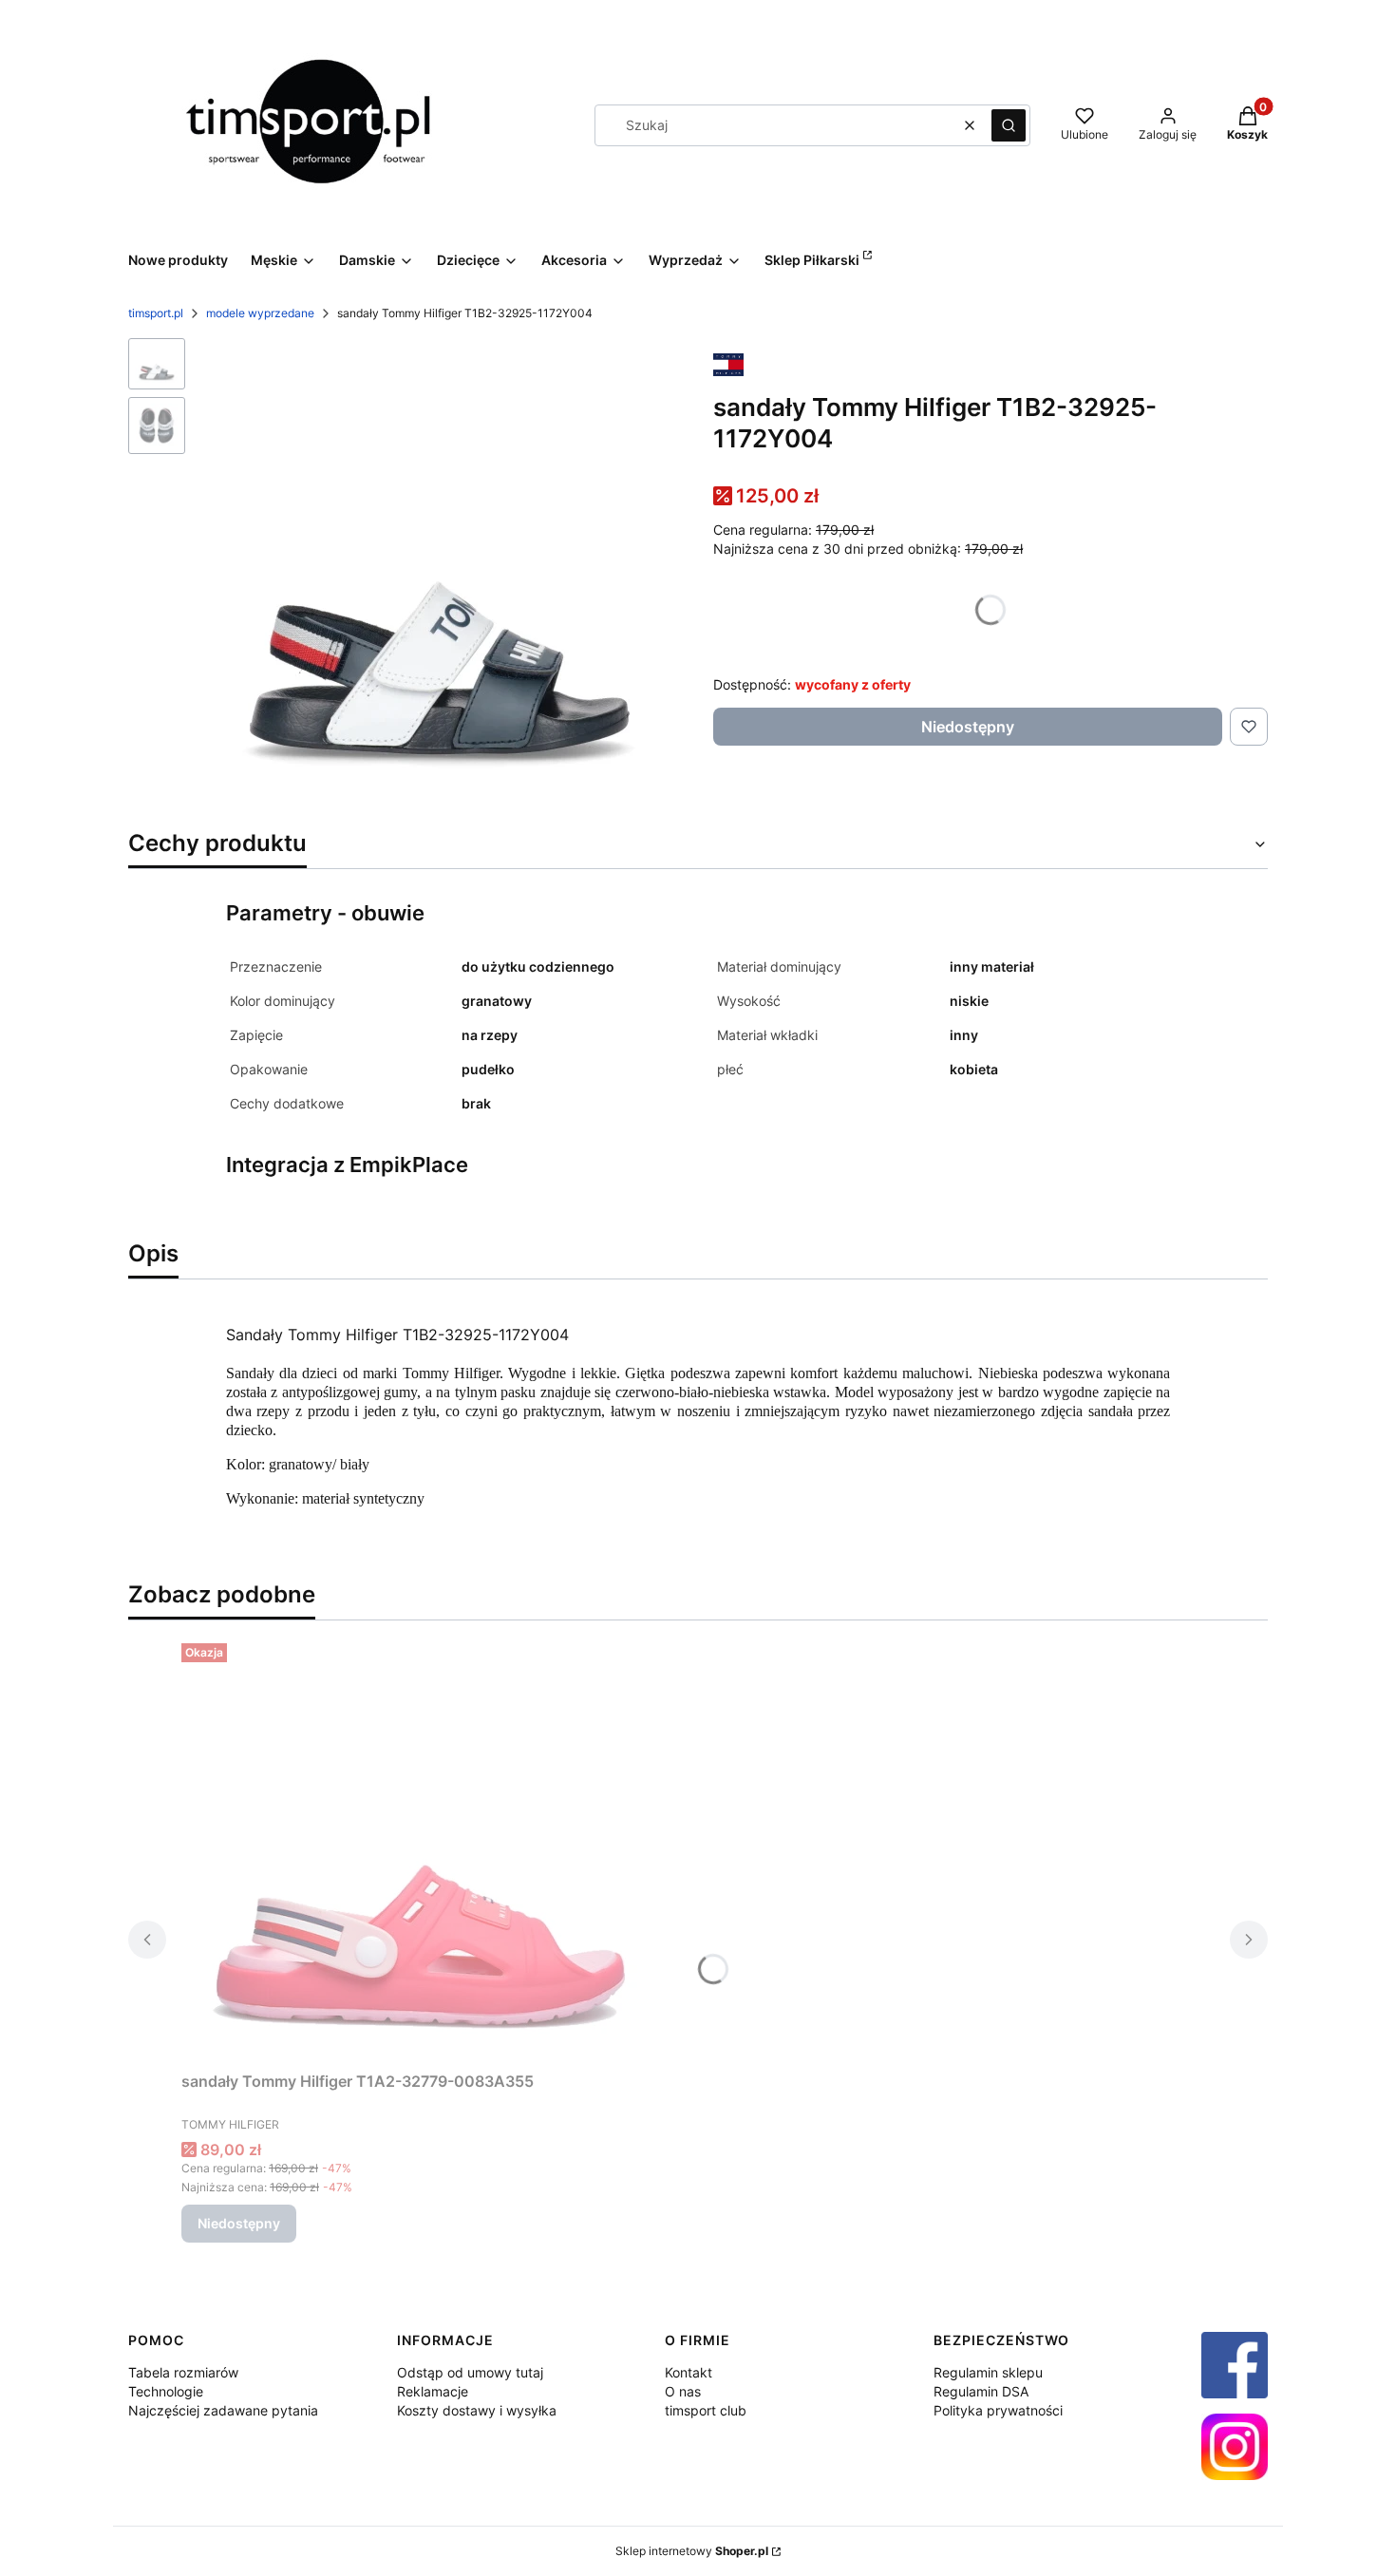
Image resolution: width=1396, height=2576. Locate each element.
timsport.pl (156, 313)
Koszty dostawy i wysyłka (477, 2410)
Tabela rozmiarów (183, 2372)
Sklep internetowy (692, 2551)
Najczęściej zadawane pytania (223, 2410)
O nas (683, 2391)
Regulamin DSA (981, 2391)
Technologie (166, 2391)
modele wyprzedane (260, 313)
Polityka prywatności (998, 2410)
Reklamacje (433, 2391)
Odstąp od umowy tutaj (470, 2372)
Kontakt (689, 2372)
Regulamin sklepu (988, 2372)
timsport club (706, 2410)
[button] (1009, 125)
